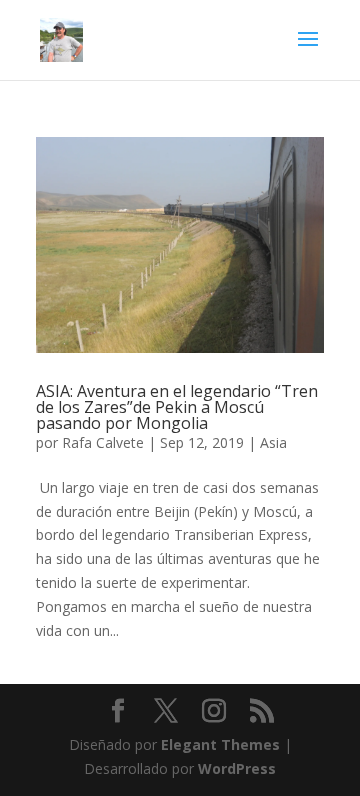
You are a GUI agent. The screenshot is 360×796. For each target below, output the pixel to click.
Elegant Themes (220, 744)
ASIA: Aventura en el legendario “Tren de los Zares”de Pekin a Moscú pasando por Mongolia (177, 407)
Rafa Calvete (103, 442)
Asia (273, 442)
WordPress (237, 768)
